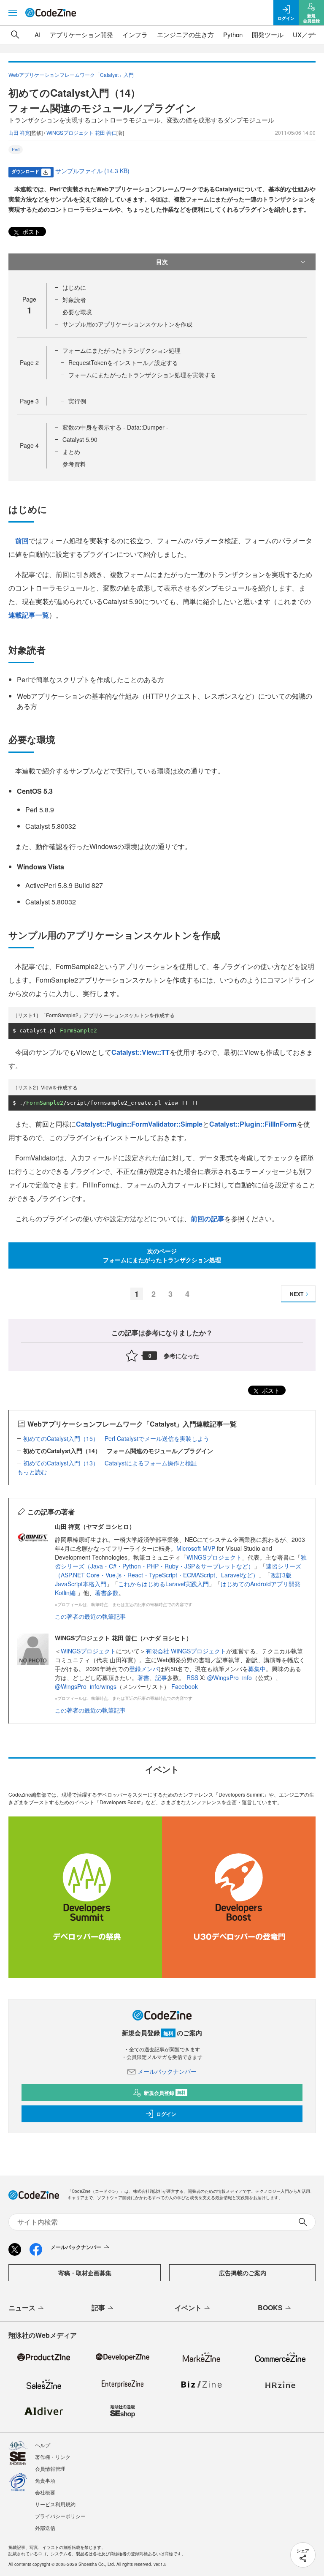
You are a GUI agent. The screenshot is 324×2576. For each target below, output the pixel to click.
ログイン (166, 2114)
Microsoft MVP (196, 1548)
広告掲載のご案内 (243, 2273)
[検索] (15, 35)
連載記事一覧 (29, 615)
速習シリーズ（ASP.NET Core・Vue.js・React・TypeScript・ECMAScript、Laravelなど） (178, 1570)
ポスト (30, 231)
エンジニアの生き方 (185, 34)
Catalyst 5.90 (80, 439)
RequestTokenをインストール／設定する (123, 362)
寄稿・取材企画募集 (85, 2273)
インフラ (135, 34)
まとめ (71, 452)
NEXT (297, 1294)
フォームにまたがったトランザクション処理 (121, 350)
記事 (161, 1677)
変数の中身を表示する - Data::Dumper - (115, 427)
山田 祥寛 (19, 132)
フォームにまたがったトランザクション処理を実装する (142, 375)
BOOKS (270, 2308)
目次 (162, 261)
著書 (143, 1677)
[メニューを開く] (13, 13)
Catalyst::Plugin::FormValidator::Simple (139, 1124)
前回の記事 (208, 1219)
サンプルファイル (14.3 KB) (92, 171)
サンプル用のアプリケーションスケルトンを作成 (127, 324)
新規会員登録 (165, 2093)
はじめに (74, 287)
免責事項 (45, 2480)
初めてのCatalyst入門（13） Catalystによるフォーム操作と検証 (110, 1463)
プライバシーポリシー (60, 2516)
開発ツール (268, 34)
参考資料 (74, 464)
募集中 (257, 1669)
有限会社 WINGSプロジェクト (186, 1651)
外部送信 (45, 2528)
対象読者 (74, 300)
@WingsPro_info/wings (86, 1686)
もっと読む (32, 1472)
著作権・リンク (53, 2457)
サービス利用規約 (55, 2504)
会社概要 (45, 2492)
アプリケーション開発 (81, 34)
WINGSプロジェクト (214, 1557)
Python (233, 34)
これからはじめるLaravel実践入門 (163, 1584)
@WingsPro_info (229, 1677)
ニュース (22, 2308)
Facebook (185, 1686)
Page (29, 362)
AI (38, 34)
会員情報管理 (50, 2468)
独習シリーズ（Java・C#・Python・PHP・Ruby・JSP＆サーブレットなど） (181, 1562)
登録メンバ (144, 1669)
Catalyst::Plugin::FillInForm (253, 1124)
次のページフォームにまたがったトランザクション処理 (162, 1255)
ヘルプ (43, 2445)
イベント (188, 2308)
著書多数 (107, 1593)
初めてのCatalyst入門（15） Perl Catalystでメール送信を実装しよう (116, 1438)
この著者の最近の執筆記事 (90, 1616)
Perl (16, 150)
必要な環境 (77, 312)
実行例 (77, 401)
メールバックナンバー (167, 2071)
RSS (193, 1677)
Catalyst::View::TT (140, 1052)
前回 (22, 541)
